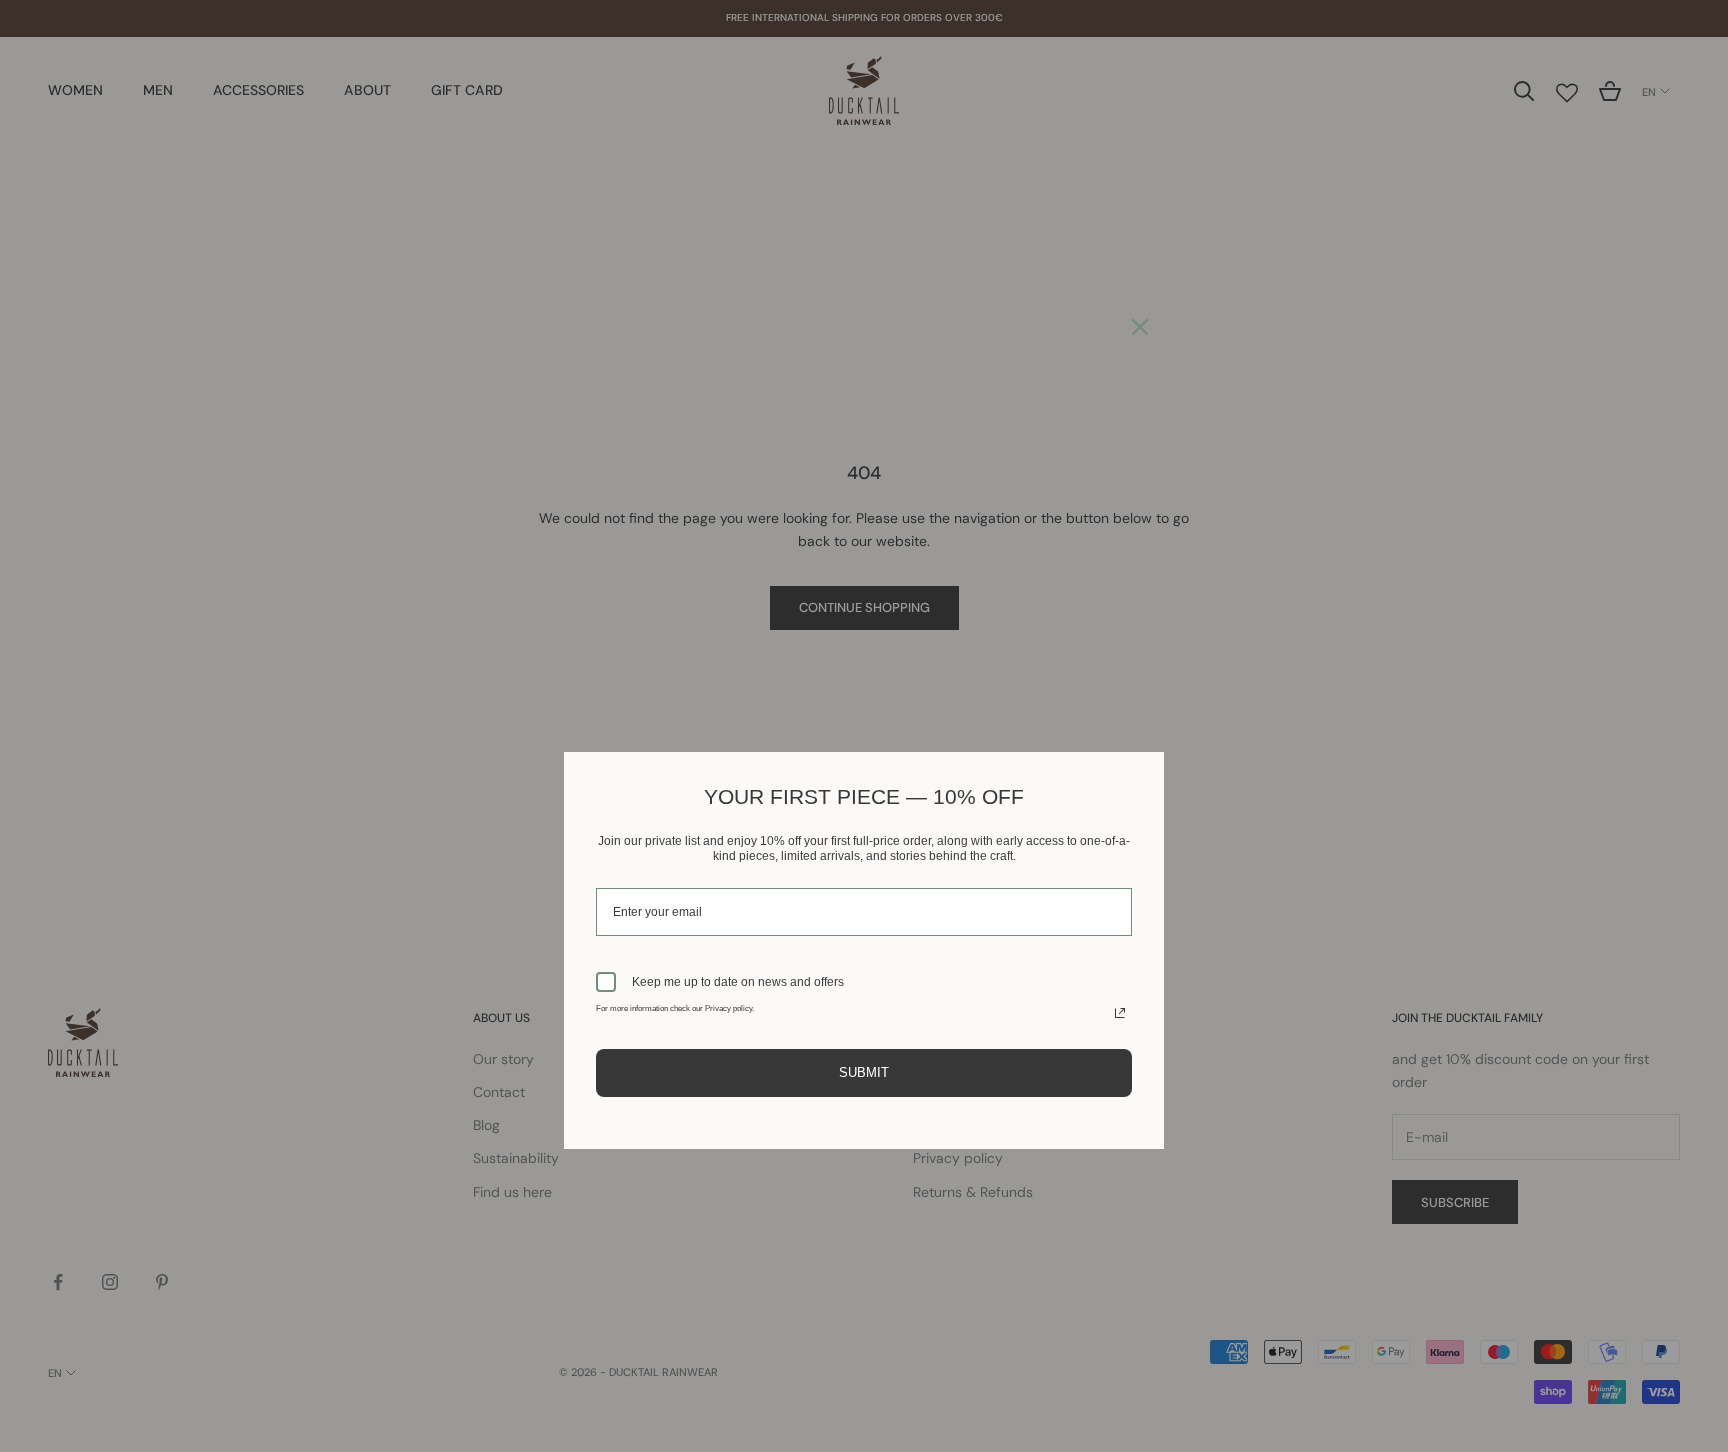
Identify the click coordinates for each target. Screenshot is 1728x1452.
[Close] (1140, 327)
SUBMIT (864, 1072)
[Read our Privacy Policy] (1120, 1013)
